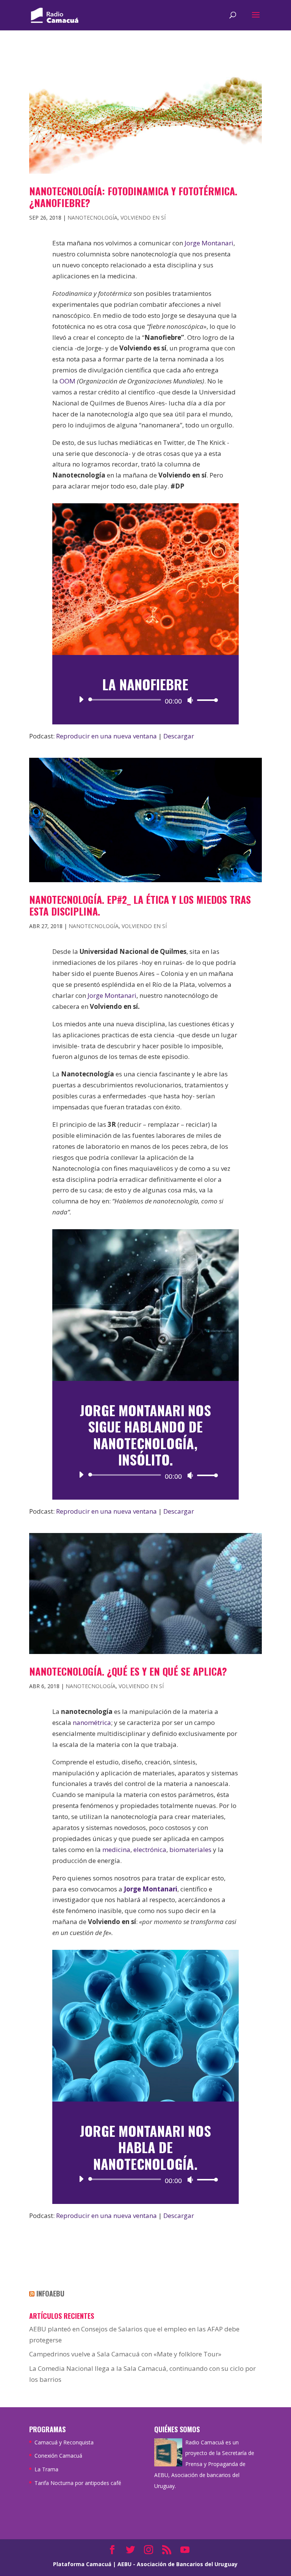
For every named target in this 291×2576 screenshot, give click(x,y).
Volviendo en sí (143, 218)
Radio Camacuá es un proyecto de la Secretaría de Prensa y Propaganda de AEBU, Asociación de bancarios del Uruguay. (204, 2464)
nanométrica (92, 1722)
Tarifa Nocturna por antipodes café (78, 2483)
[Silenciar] (190, 700)
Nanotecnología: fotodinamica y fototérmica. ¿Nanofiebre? (133, 197)
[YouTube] (185, 2550)
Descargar (179, 736)
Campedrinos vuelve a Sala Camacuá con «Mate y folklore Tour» (125, 2354)
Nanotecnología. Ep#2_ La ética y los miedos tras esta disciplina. (140, 905)
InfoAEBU (50, 2293)
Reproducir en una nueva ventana (106, 736)
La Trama (46, 2469)
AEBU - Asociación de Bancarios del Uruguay (178, 2564)
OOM (67, 381)
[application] (145, 700)
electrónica (150, 1850)
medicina (116, 1850)
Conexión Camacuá (58, 2456)
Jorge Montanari (209, 243)
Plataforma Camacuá (82, 2564)
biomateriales (190, 1850)
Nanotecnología (92, 218)
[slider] (205, 700)
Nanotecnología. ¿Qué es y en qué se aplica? (128, 1671)
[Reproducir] (81, 699)
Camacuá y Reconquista (64, 2442)
